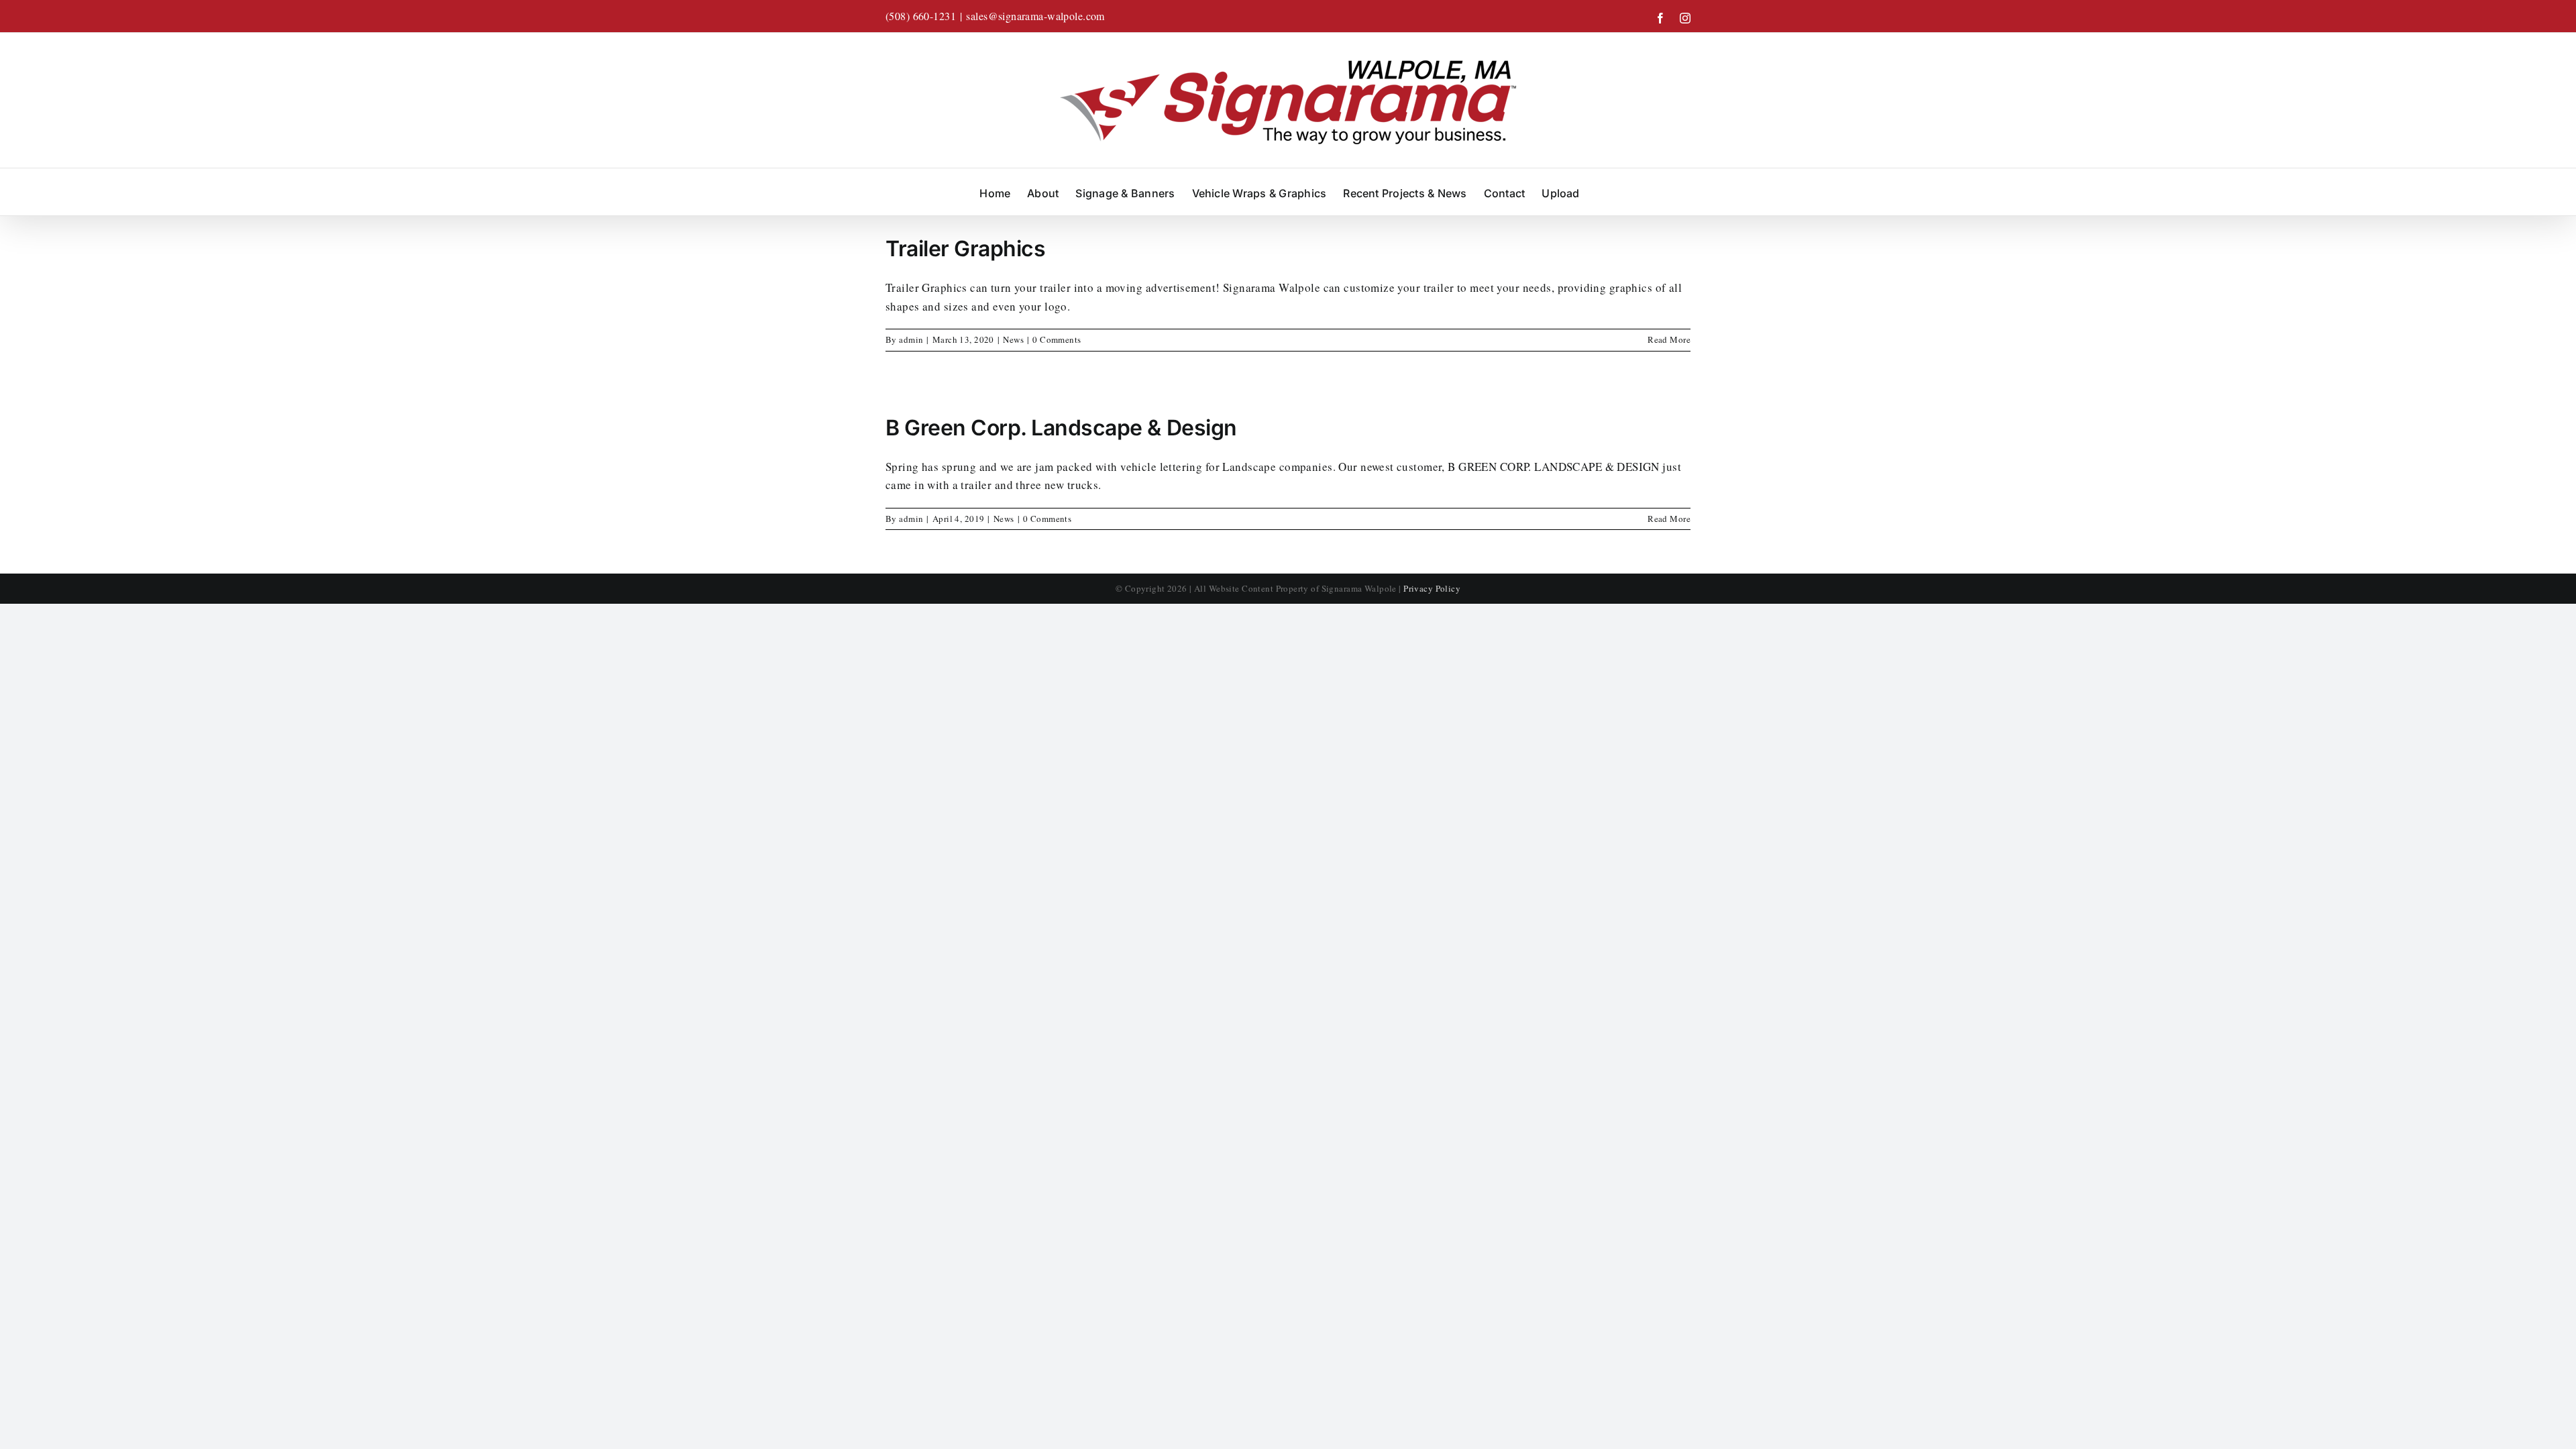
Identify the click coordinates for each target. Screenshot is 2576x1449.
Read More (1669, 339)
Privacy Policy (1432, 588)
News (1013, 339)
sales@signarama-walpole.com (1035, 16)
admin (911, 339)
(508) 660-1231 (921, 16)
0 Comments (1057, 339)
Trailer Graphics (965, 249)
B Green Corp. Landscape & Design (1061, 428)
